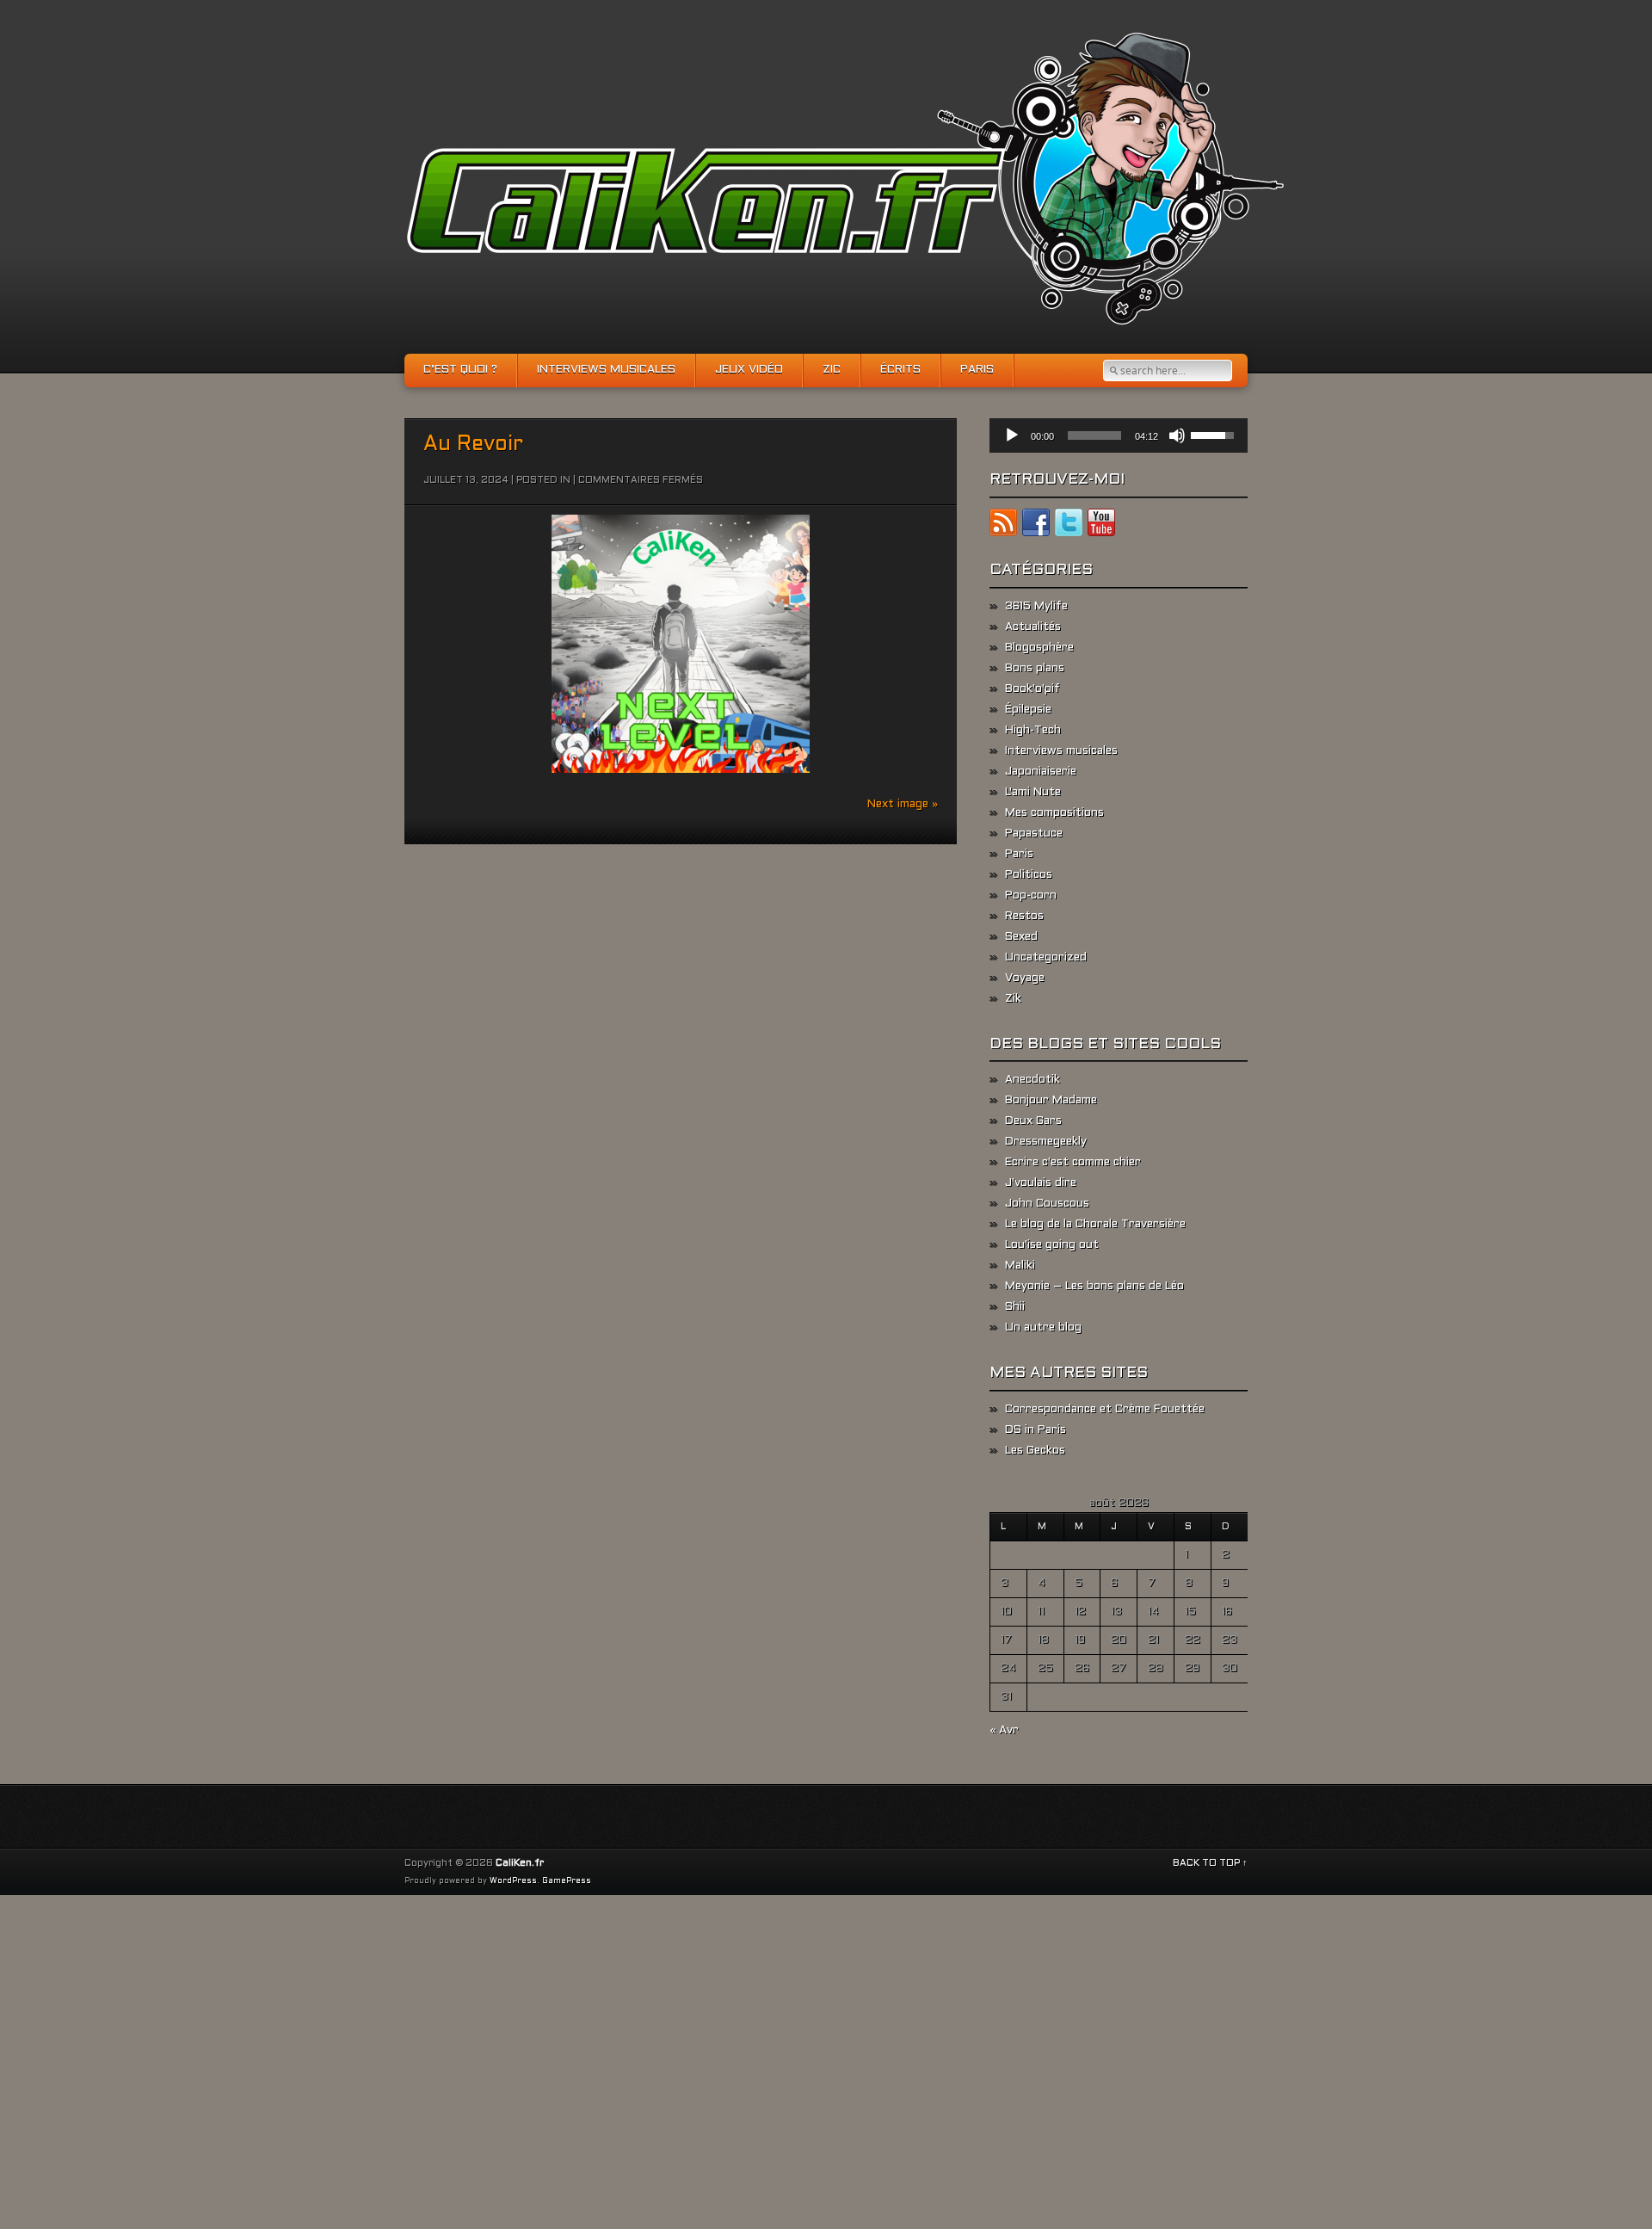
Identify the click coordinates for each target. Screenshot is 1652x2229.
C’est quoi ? (460, 370)
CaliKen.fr (520, 1863)
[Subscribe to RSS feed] (1003, 526)
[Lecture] (1012, 435)
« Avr (1004, 1731)
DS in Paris (1036, 1430)
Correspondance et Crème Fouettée (1105, 1410)
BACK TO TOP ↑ (1210, 1863)
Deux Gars (1033, 1121)
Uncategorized (1046, 958)
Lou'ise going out (1052, 1245)
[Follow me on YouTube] (1101, 526)
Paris (977, 370)
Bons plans (1035, 669)
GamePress (567, 1881)
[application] (1119, 435)
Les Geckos (1035, 1451)
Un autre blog (1043, 1328)
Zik (1013, 999)
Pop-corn (1031, 896)
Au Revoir (473, 445)
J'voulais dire (1041, 1183)
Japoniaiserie (1041, 772)
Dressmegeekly (1046, 1142)
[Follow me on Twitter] (1069, 526)
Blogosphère (1039, 648)
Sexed (1021, 937)
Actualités (1033, 627)
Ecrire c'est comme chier (1073, 1163)
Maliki (1020, 1266)
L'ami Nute (1033, 793)
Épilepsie (1028, 710)
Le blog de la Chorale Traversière (1095, 1225)
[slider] (1094, 435)
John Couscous (1047, 1204)
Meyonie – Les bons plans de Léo (1094, 1287)
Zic (832, 370)
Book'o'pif (1032, 689)
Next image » (903, 805)
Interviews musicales (606, 370)
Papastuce (1034, 834)
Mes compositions (1054, 813)
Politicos (1029, 875)
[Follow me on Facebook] (1036, 526)
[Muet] (1177, 435)
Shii (1015, 1307)
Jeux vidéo (749, 370)
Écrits (900, 370)
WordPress (513, 1881)
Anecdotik (1032, 1080)
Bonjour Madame (1051, 1101)
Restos (1024, 917)
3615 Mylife (1036, 607)
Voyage (1025, 979)
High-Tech (1033, 731)
